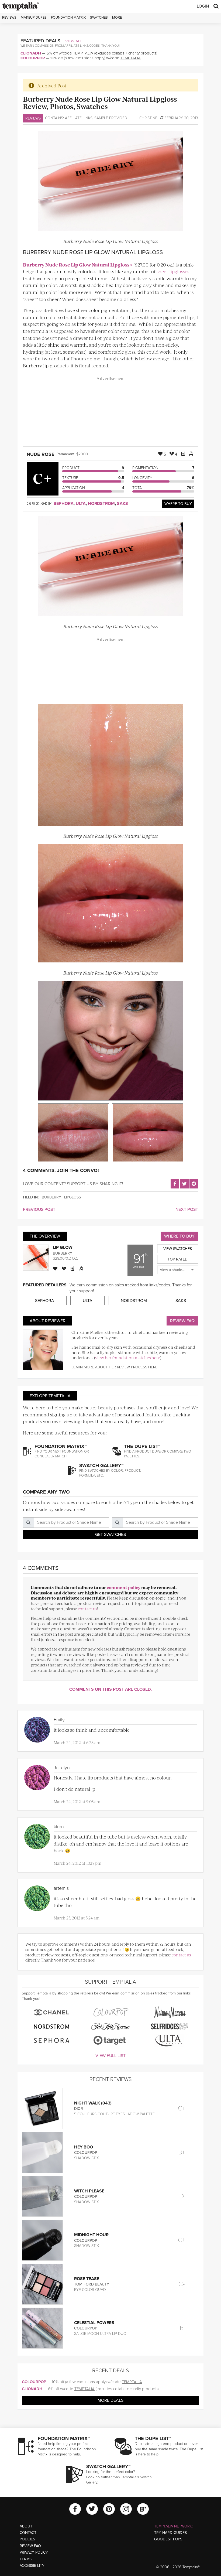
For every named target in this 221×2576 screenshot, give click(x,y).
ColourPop (33, 58)
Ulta (81, 504)
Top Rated (178, 1259)
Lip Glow (63, 1248)
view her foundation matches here (128, 1357)
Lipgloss (72, 1197)
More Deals (110, 2400)
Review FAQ (182, 1321)
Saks (122, 504)
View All (74, 41)
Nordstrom (101, 504)
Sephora (64, 504)
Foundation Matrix (68, 18)
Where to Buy (178, 504)
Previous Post (39, 1210)
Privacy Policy (34, 2552)
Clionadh (31, 53)
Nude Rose (41, 454)
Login (203, 6)
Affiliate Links (79, 118)
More (117, 18)
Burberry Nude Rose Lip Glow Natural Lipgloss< (78, 265)
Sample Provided (111, 118)
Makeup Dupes (34, 18)
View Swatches (178, 1249)
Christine (148, 118)
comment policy (124, 1587)
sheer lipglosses (173, 271)
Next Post (187, 1210)
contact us (87, 1609)
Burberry (51, 1197)
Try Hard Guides (170, 2533)
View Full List (110, 2056)
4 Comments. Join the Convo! (61, 1170)
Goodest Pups (168, 2539)
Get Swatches (110, 1535)
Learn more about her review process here (114, 1367)
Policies (27, 2539)
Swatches (99, 18)
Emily (59, 1720)
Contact (28, 2533)
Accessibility (32, 2566)
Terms (26, 2559)
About (26, 2526)
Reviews (33, 118)
